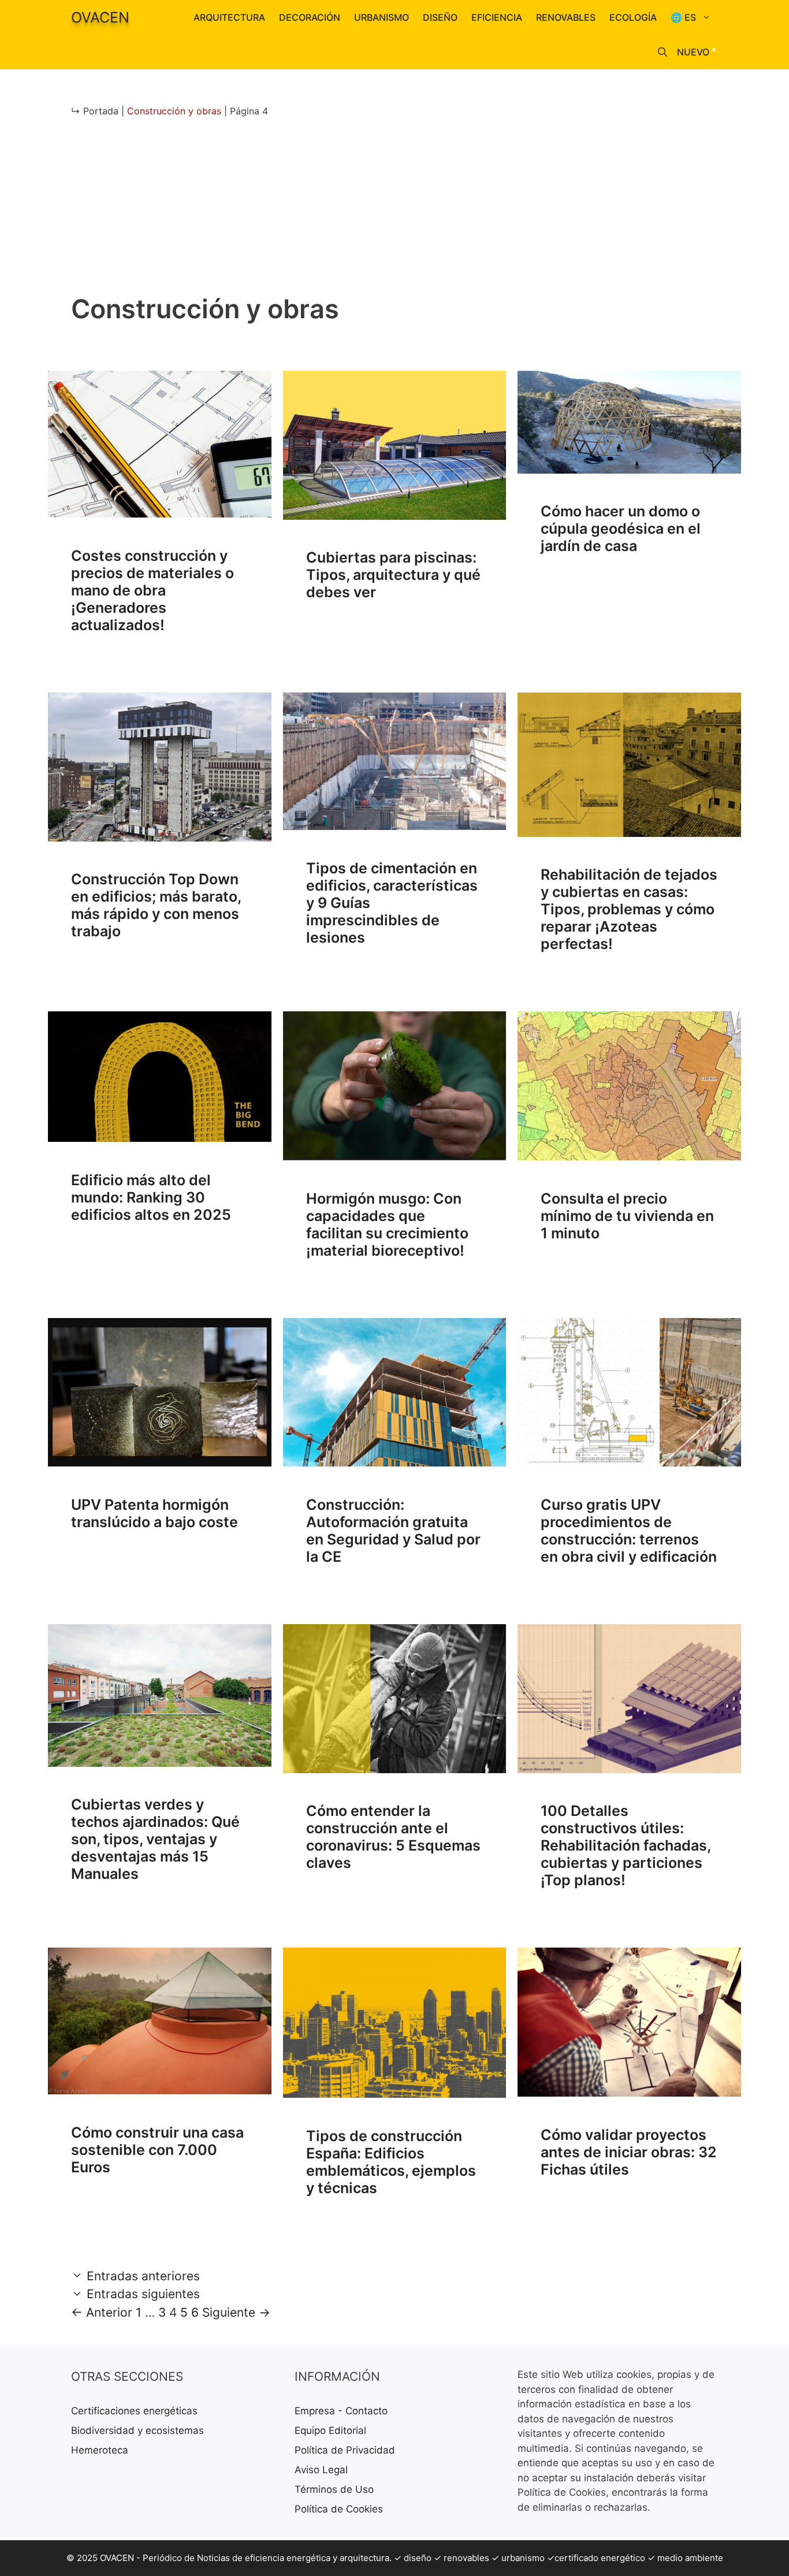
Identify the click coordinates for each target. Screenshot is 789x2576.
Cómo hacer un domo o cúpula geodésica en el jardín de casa (621, 528)
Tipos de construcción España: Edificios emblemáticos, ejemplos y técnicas (391, 2162)
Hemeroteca (100, 2450)
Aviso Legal (321, 2470)
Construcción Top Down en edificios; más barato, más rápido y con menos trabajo (156, 905)
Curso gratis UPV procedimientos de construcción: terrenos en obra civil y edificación (629, 1531)
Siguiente (236, 2312)
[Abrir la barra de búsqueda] (663, 52)
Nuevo (693, 52)
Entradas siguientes (143, 2294)
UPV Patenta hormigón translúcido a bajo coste (155, 1513)
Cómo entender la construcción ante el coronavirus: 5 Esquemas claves (393, 1837)
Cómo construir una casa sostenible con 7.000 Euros (157, 2150)
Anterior (102, 2312)
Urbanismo (382, 17)
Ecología (633, 17)
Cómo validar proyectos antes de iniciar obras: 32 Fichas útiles (629, 2152)
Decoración (310, 17)
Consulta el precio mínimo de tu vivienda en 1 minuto (627, 1216)
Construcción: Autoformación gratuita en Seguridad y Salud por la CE (393, 1531)
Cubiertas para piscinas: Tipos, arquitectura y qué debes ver (393, 575)
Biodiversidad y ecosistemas (137, 2430)
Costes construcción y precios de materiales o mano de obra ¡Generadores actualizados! (152, 590)
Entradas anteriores (143, 2276)
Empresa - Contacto (341, 2411)
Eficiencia (497, 17)
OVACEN (100, 17)
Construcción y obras (174, 111)
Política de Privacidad (345, 2450)
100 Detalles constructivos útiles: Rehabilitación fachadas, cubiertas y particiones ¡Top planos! (626, 1845)
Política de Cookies (339, 2509)
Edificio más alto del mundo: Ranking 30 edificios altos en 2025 (151, 1197)
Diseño (440, 17)
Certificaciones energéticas (134, 2411)
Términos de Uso (334, 2489)
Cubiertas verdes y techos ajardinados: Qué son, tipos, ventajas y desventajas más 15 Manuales (155, 1839)
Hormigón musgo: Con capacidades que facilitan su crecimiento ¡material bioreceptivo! (387, 1224)
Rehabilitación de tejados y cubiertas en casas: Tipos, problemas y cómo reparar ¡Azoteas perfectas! (629, 909)
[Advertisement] (394, 213)
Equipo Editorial (330, 2430)
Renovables (566, 17)
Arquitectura (229, 17)
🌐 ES (683, 17)
